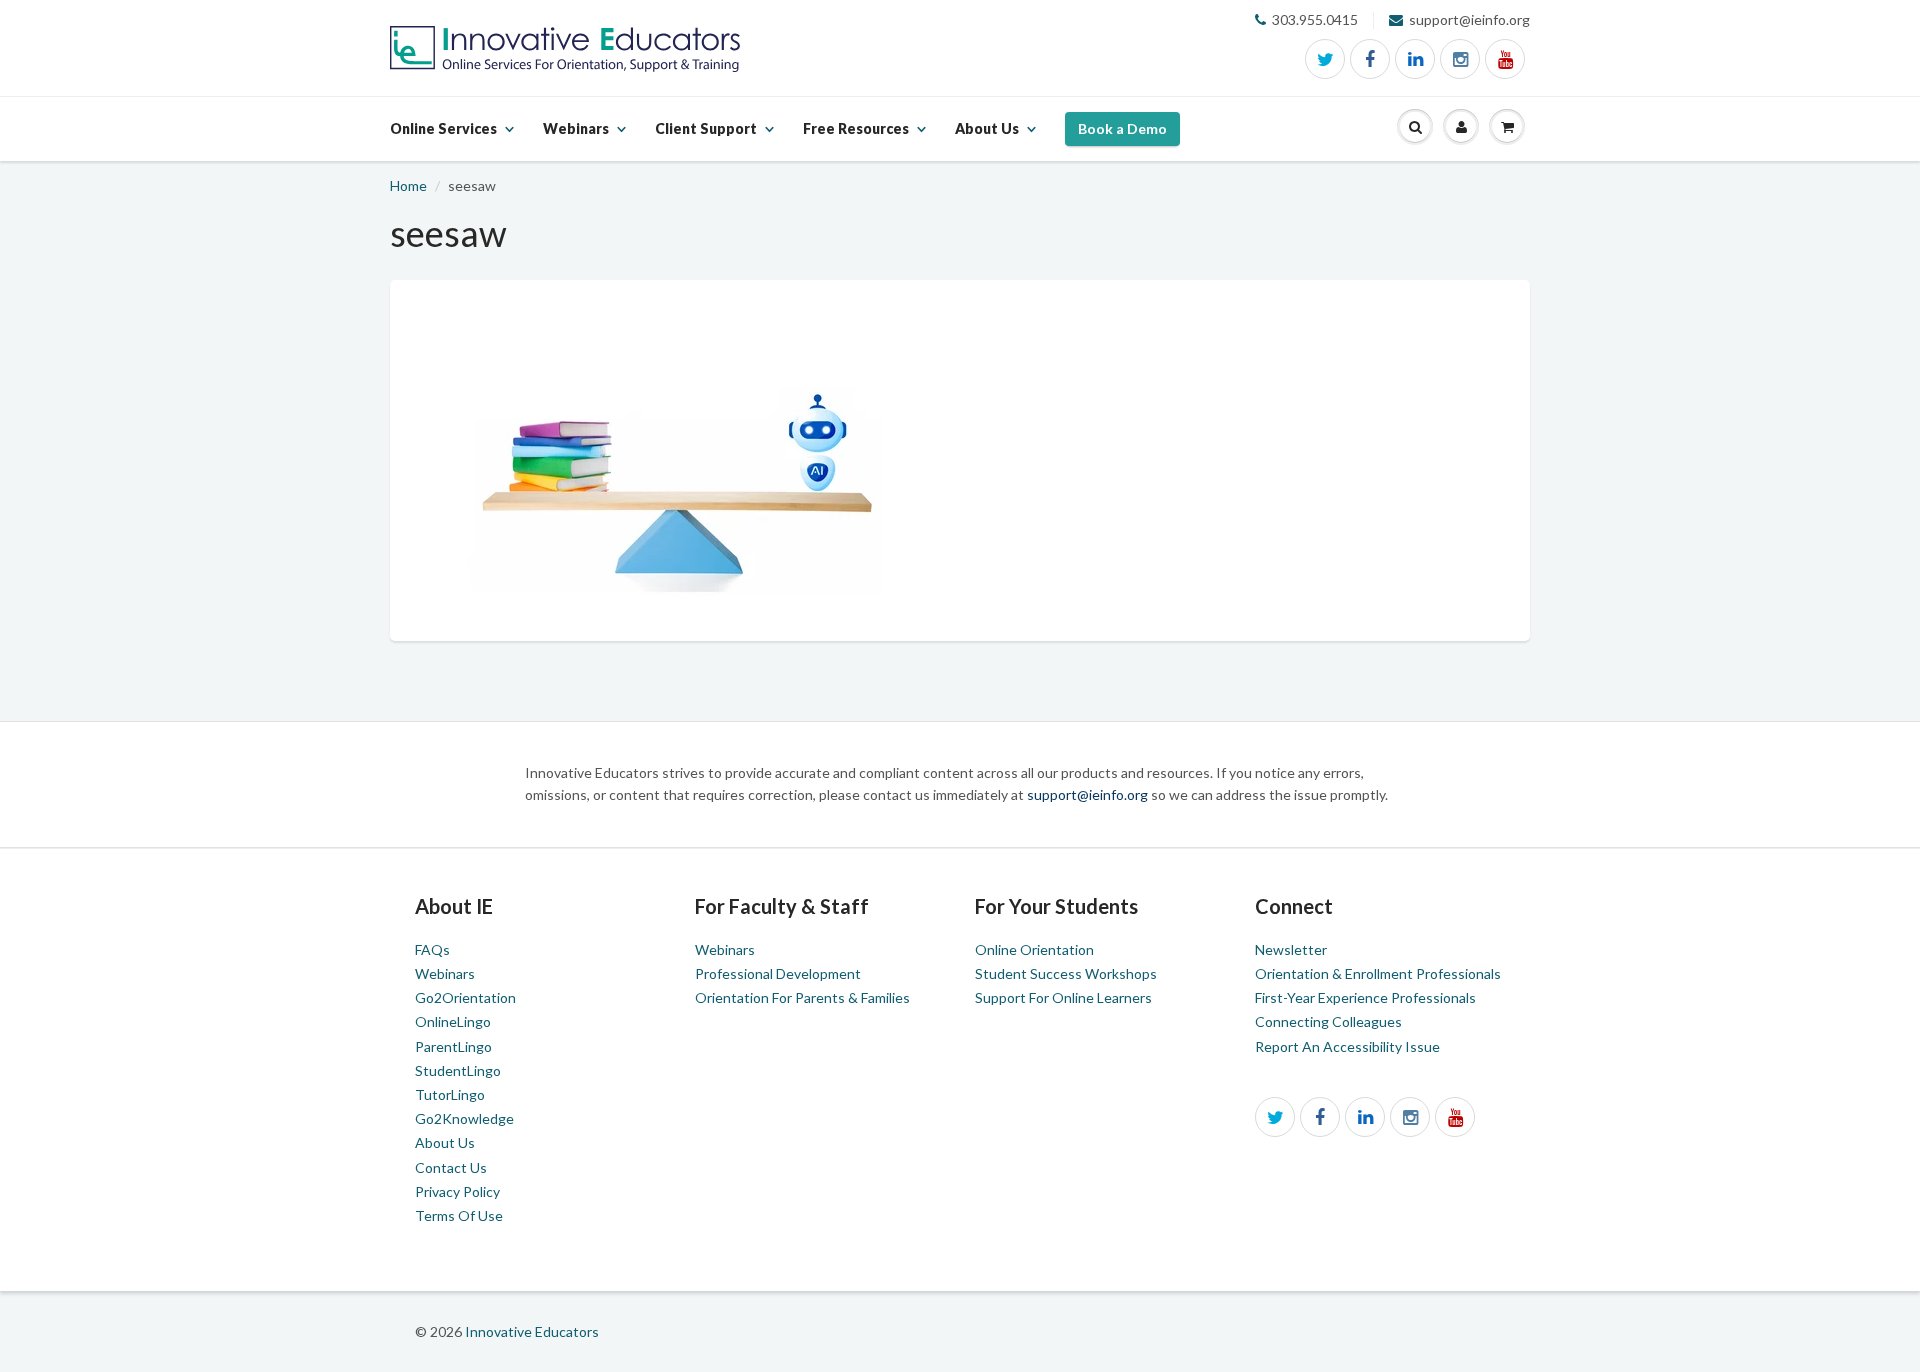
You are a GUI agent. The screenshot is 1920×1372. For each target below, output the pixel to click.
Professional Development (778, 973)
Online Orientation (1034, 949)
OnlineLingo (453, 1021)
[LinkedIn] (1415, 59)
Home (408, 185)
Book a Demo (1122, 128)
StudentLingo (458, 1070)
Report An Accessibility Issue (1347, 1046)
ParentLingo (453, 1046)
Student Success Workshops (1066, 973)
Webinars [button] (576, 140)
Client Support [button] (706, 140)
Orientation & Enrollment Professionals (1378, 973)
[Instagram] (1460, 59)
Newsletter (1291, 949)
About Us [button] (987, 140)
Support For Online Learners (1063, 997)
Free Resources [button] (856, 140)
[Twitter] (1325, 59)
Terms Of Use (459, 1215)
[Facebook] (1370, 59)
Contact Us (451, 1167)
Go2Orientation (465, 997)
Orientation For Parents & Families (802, 997)
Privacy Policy (457, 1191)
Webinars (445, 973)
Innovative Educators (532, 1331)
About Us (445, 1142)
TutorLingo (450, 1094)
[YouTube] (1505, 59)
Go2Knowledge (464, 1118)
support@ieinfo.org (1089, 794)
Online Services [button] (443, 140)
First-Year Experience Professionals (1365, 997)
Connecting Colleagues (1328, 1021)
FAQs (432, 949)
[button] (1415, 127)
